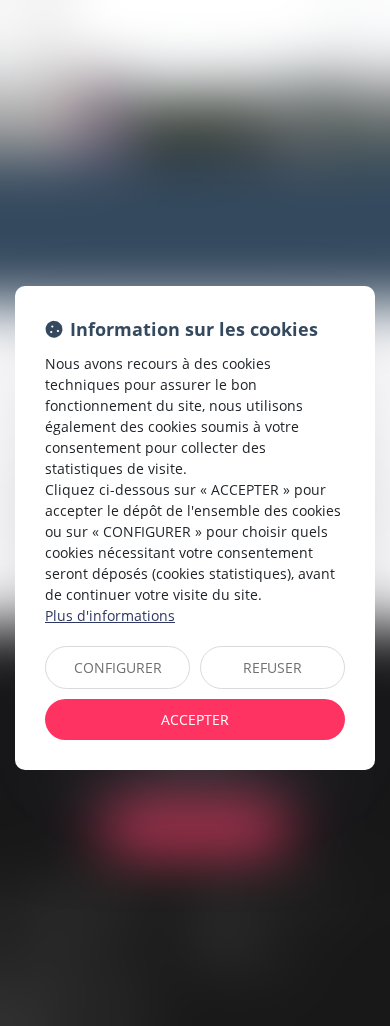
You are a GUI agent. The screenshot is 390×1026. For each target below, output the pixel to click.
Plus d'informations (110, 615)
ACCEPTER (195, 719)
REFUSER (272, 667)
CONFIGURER (118, 667)
